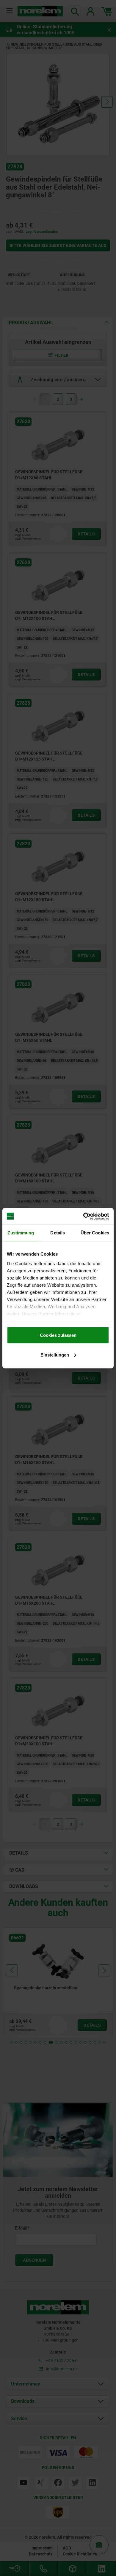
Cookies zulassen (58, 1335)
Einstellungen (55, 1355)
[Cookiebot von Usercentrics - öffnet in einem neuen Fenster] (83, 1216)
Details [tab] (58, 1233)
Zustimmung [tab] (21, 1233)
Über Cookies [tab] (95, 1233)
